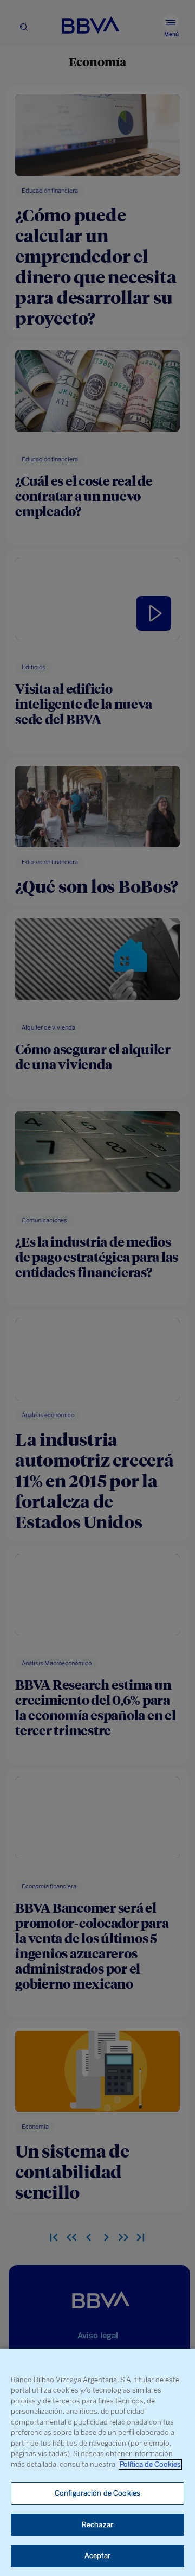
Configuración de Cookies (97, 2493)
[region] (97, 2462)
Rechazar (97, 2525)
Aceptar (98, 2556)
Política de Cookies (150, 2464)
